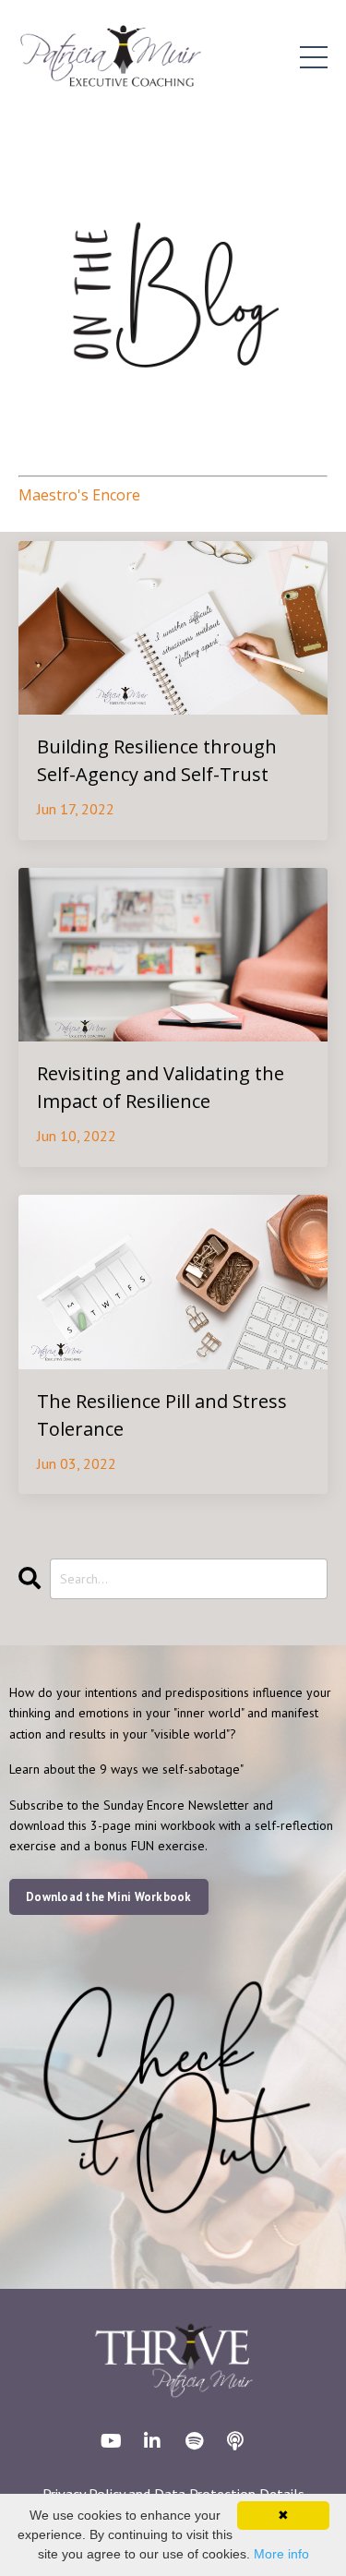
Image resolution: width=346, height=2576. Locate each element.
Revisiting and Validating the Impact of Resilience (161, 1087)
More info (281, 2554)
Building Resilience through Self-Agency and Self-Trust (157, 760)
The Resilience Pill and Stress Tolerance (162, 1415)
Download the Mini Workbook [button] (109, 1896)
